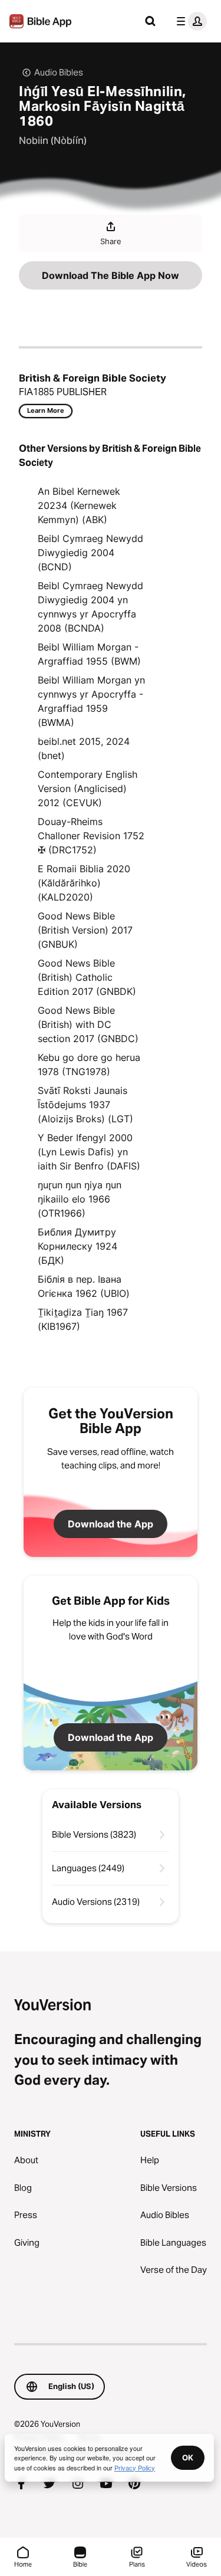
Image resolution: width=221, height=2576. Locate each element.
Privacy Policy (135, 2467)
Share (111, 241)
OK (188, 2457)
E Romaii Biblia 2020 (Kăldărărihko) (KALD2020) (84, 883)
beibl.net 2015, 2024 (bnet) (84, 748)
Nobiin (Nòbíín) (53, 140)
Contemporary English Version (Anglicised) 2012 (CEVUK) (88, 788)
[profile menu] (189, 21)
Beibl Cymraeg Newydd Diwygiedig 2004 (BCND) (90, 553)
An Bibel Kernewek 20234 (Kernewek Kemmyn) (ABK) (79, 505)
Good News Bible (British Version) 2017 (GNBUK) (85, 930)
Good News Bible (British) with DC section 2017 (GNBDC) (88, 1024)
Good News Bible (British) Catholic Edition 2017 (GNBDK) (87, 977)
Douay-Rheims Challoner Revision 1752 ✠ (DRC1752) (91, 836)
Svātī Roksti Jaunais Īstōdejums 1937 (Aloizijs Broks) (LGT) (85, 1105)
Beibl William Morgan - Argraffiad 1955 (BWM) (89, 654)
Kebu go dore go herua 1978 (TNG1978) (89, 1064)
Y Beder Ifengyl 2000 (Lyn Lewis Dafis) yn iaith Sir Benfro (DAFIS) (89, 1152)
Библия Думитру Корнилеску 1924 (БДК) (77, 1246)
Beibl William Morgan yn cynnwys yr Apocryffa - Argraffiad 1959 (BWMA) (91, 701)
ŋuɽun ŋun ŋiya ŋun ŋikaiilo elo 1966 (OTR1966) (80, 1199)
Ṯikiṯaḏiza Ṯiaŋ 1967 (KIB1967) (83, 1319)
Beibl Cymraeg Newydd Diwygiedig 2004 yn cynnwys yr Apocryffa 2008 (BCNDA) (90, 607)
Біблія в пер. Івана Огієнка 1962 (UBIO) (84, 1286)
